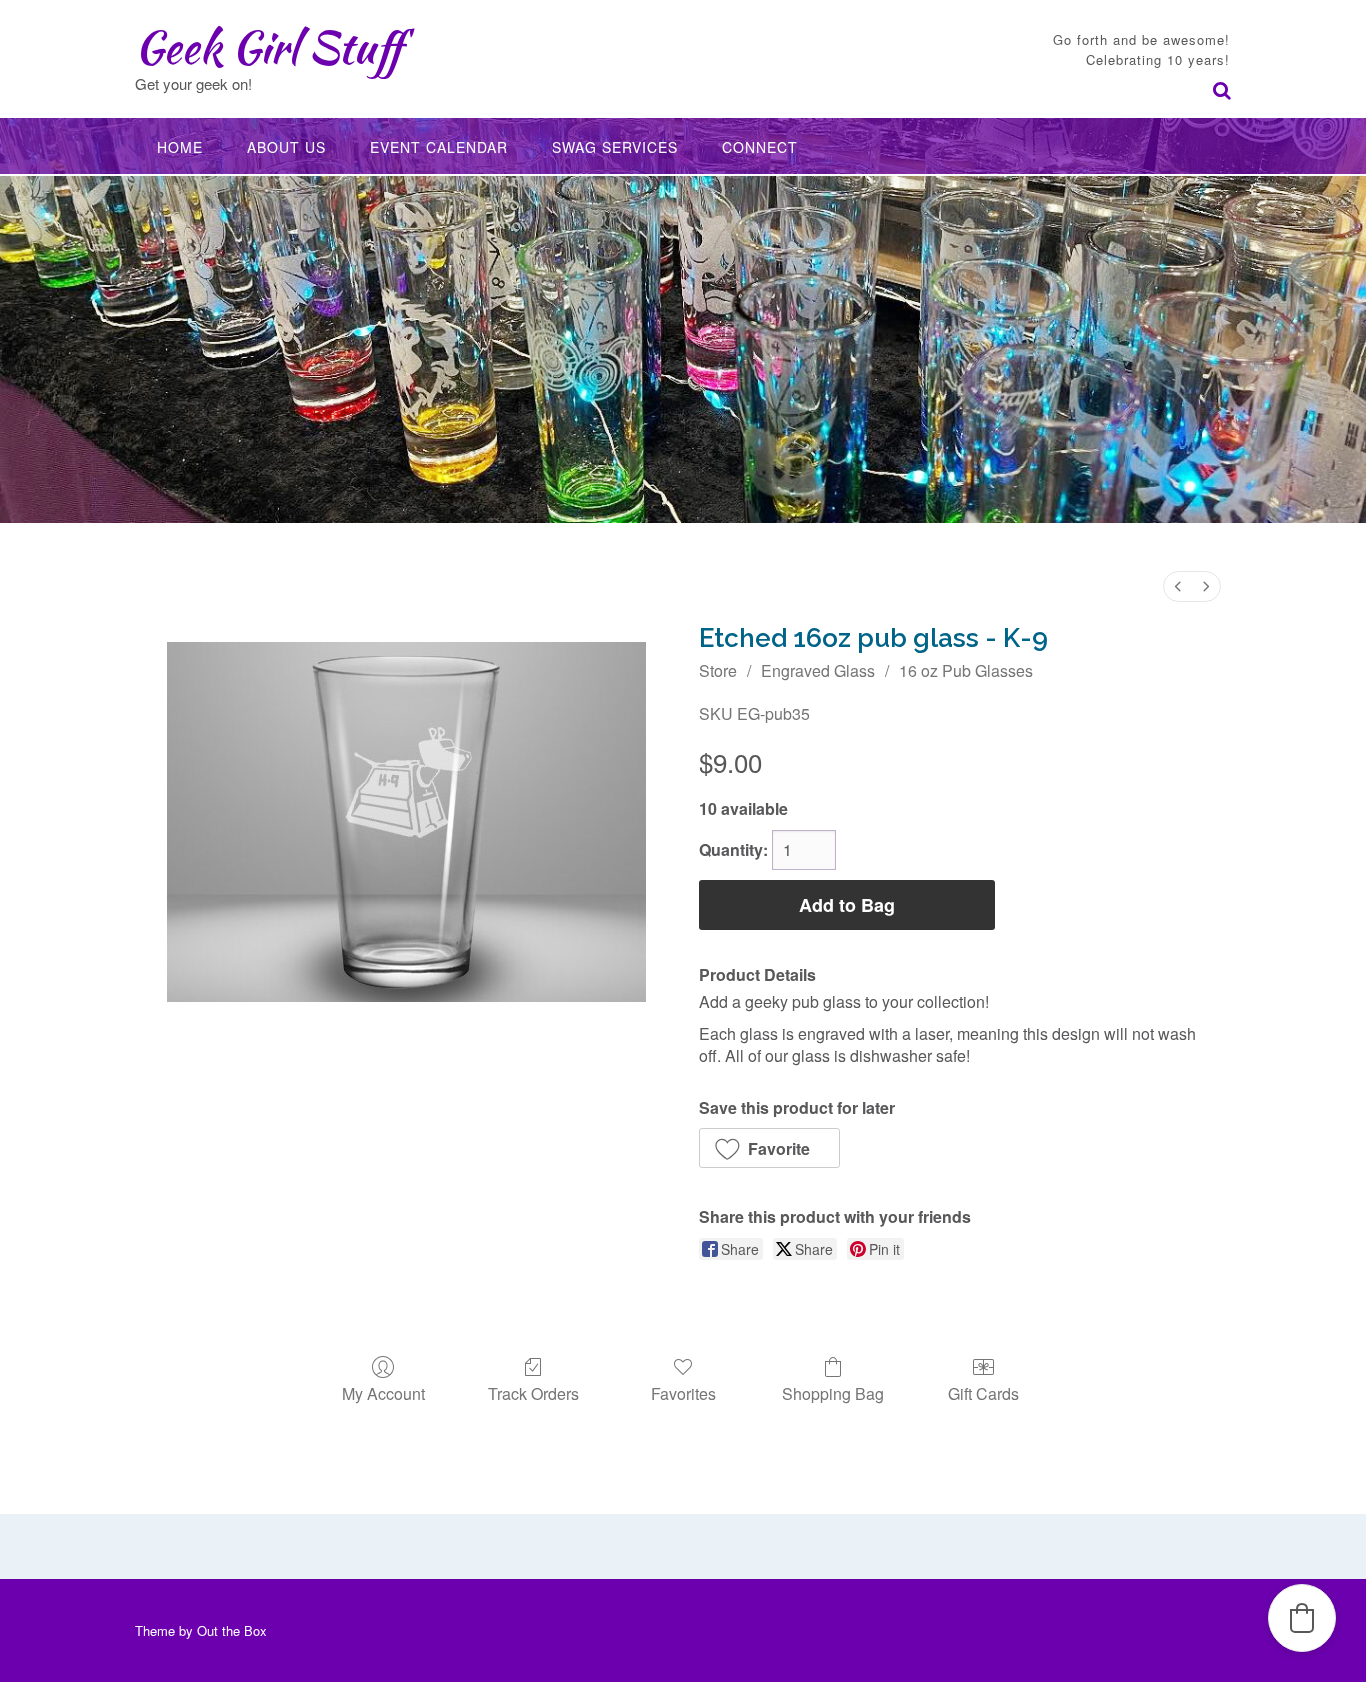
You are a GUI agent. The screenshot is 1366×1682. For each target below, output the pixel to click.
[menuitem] (1178, 586)
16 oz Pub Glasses (966, 670)
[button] (769, 1148)
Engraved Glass (818, 670)
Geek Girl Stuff (268, 47)
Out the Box (232, 1630)
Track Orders (533, 1392)
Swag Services (615, 147)
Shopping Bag (833, 1392)
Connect (760, 147)
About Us (286, 147)
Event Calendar (439, 147)
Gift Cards (983, 1392)
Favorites (683, 1392)
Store (718, 670)
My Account (383, 1392)
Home (180, 147)
